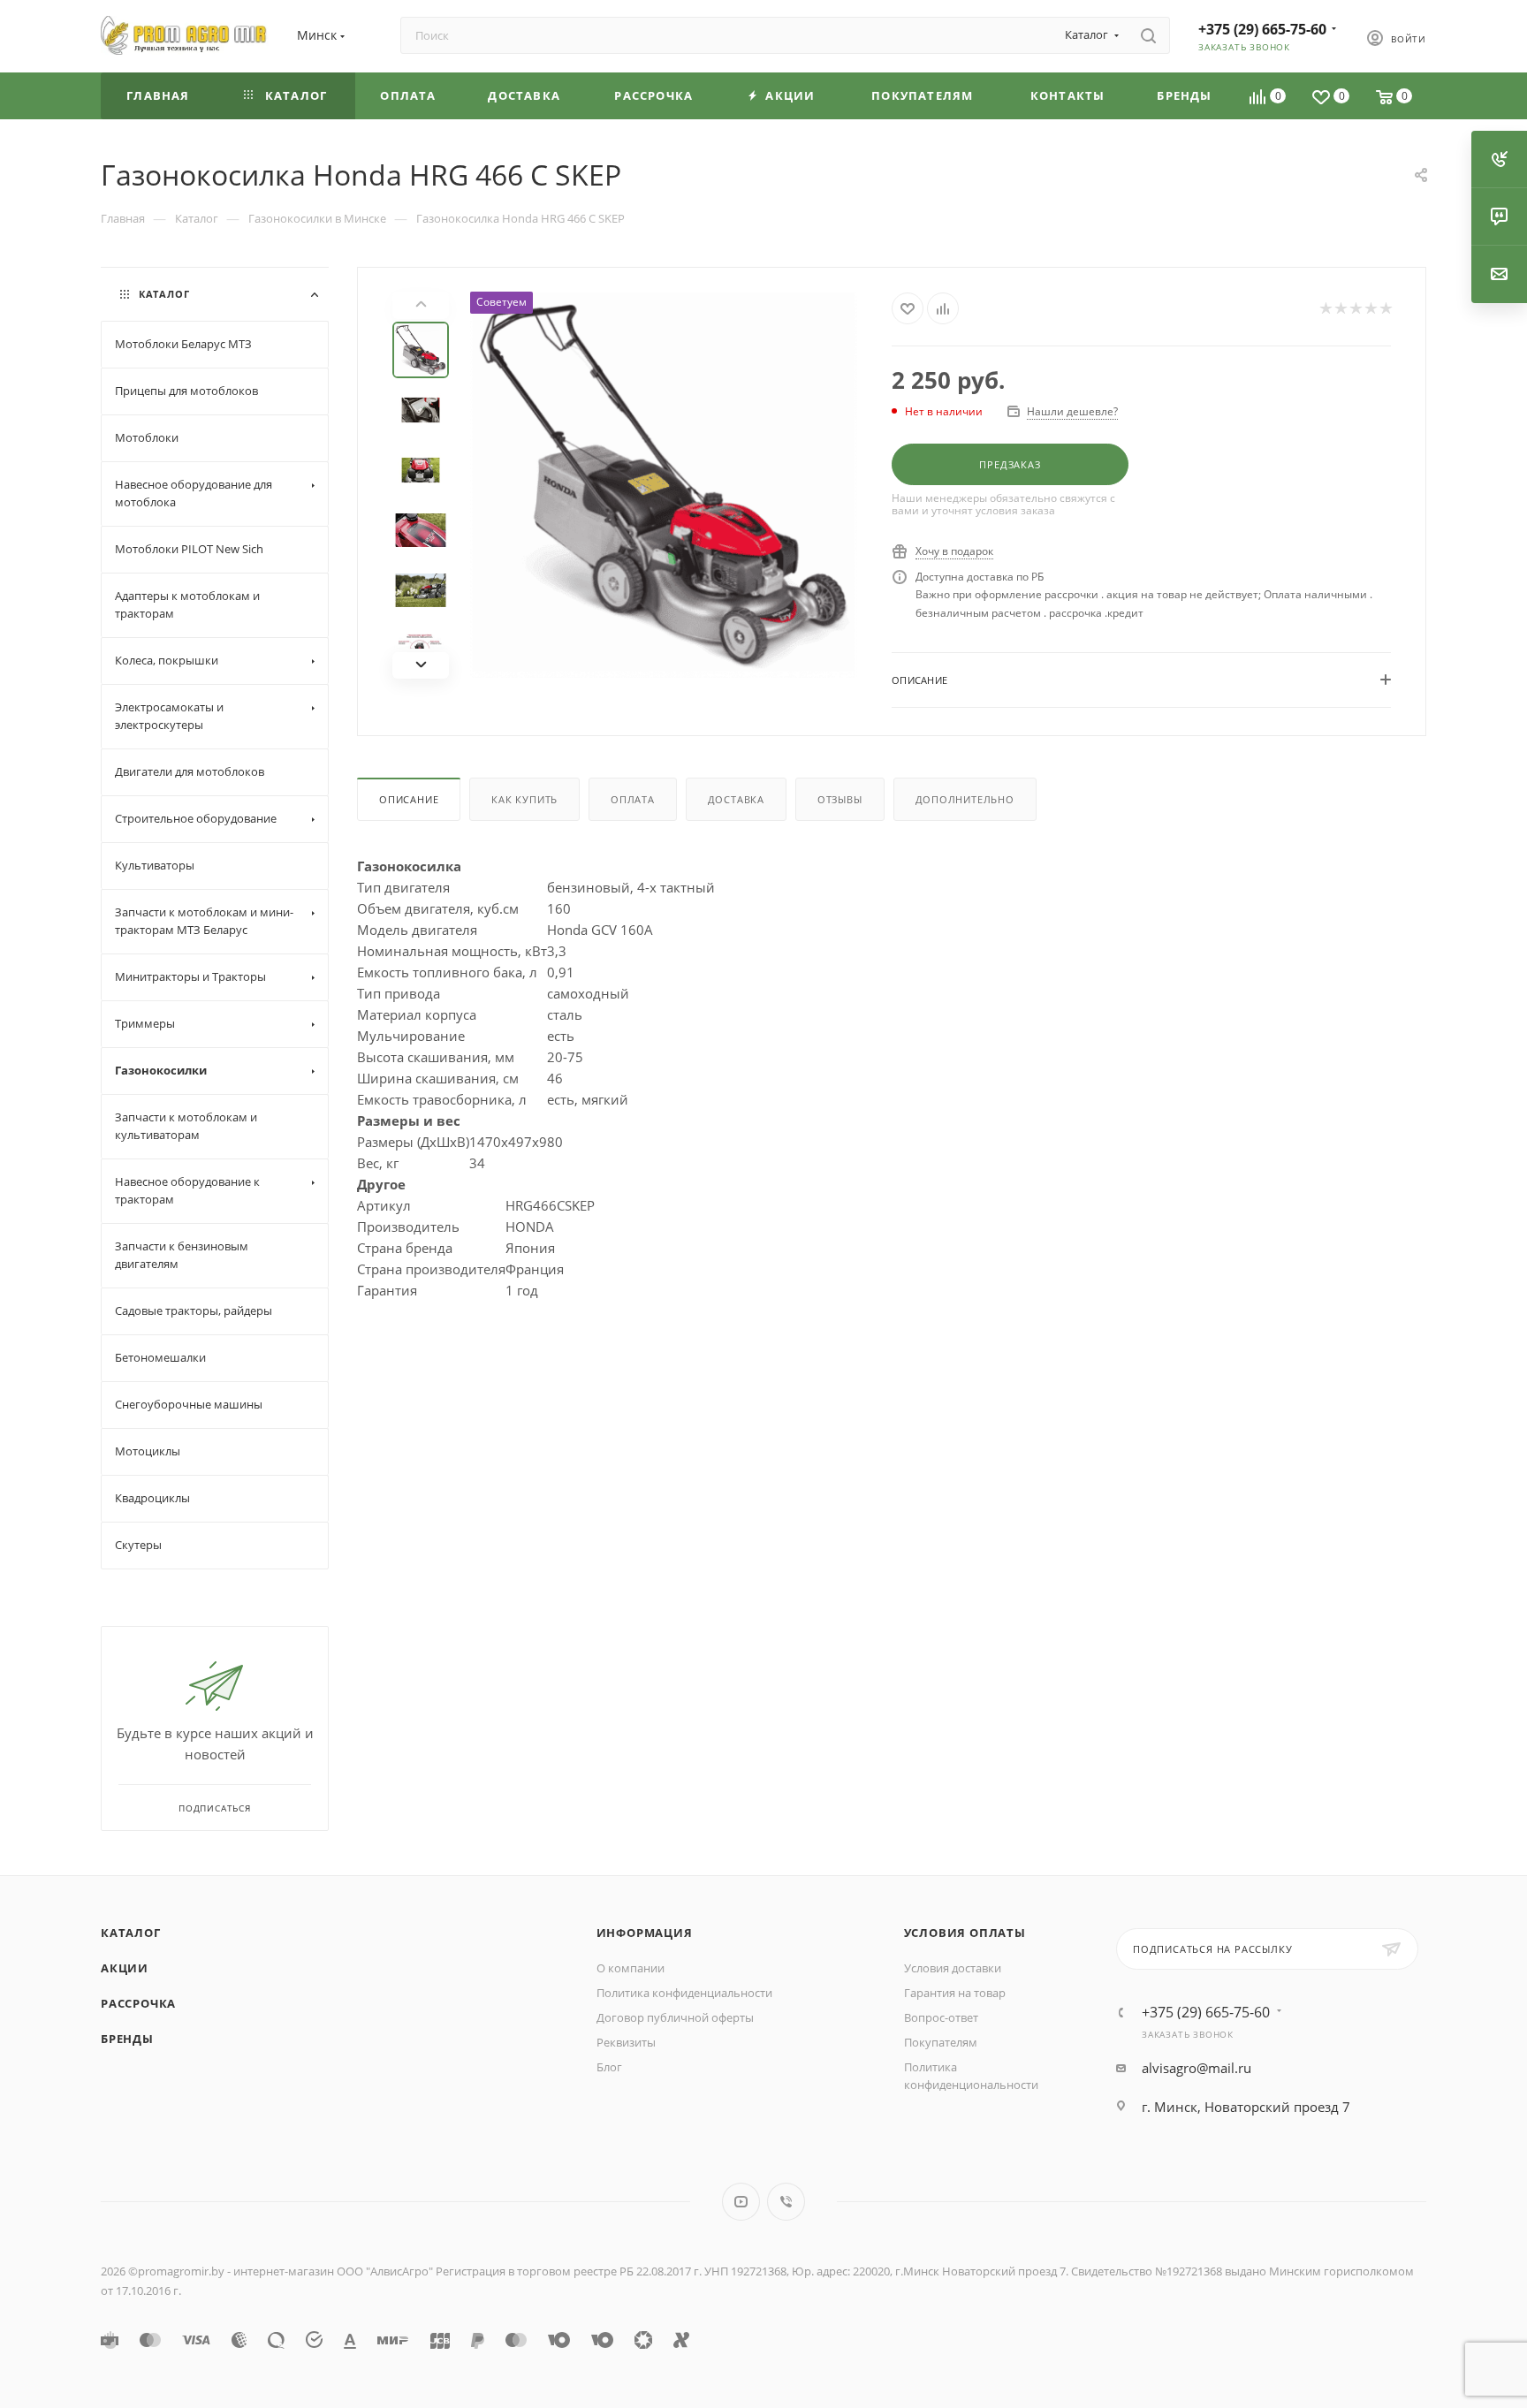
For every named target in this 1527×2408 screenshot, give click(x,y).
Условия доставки (953, 1968)
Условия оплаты (965, 1933)
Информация (645, 1933)
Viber (786, 2202)
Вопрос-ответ (941, 2017)
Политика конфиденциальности (684, 1993)
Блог (609, 2067)
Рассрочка (138, 2003)
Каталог (131, 1933)
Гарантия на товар (955, 1993)
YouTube (741, 2202)
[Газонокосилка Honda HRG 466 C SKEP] (664, 485)
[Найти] (1148, 35)
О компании (631, 1968)
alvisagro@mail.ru (1197, 2068)
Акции (125, 1968)
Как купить (524, 799)
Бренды (127, 2039)
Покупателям (941, 2042)
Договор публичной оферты (675, 2017)
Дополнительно (965, 799)
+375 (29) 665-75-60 (1262, 29)
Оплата (633, 799)
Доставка (736, 799)
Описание (409, 799)
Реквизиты (626, 2042)
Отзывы (840, 799)
